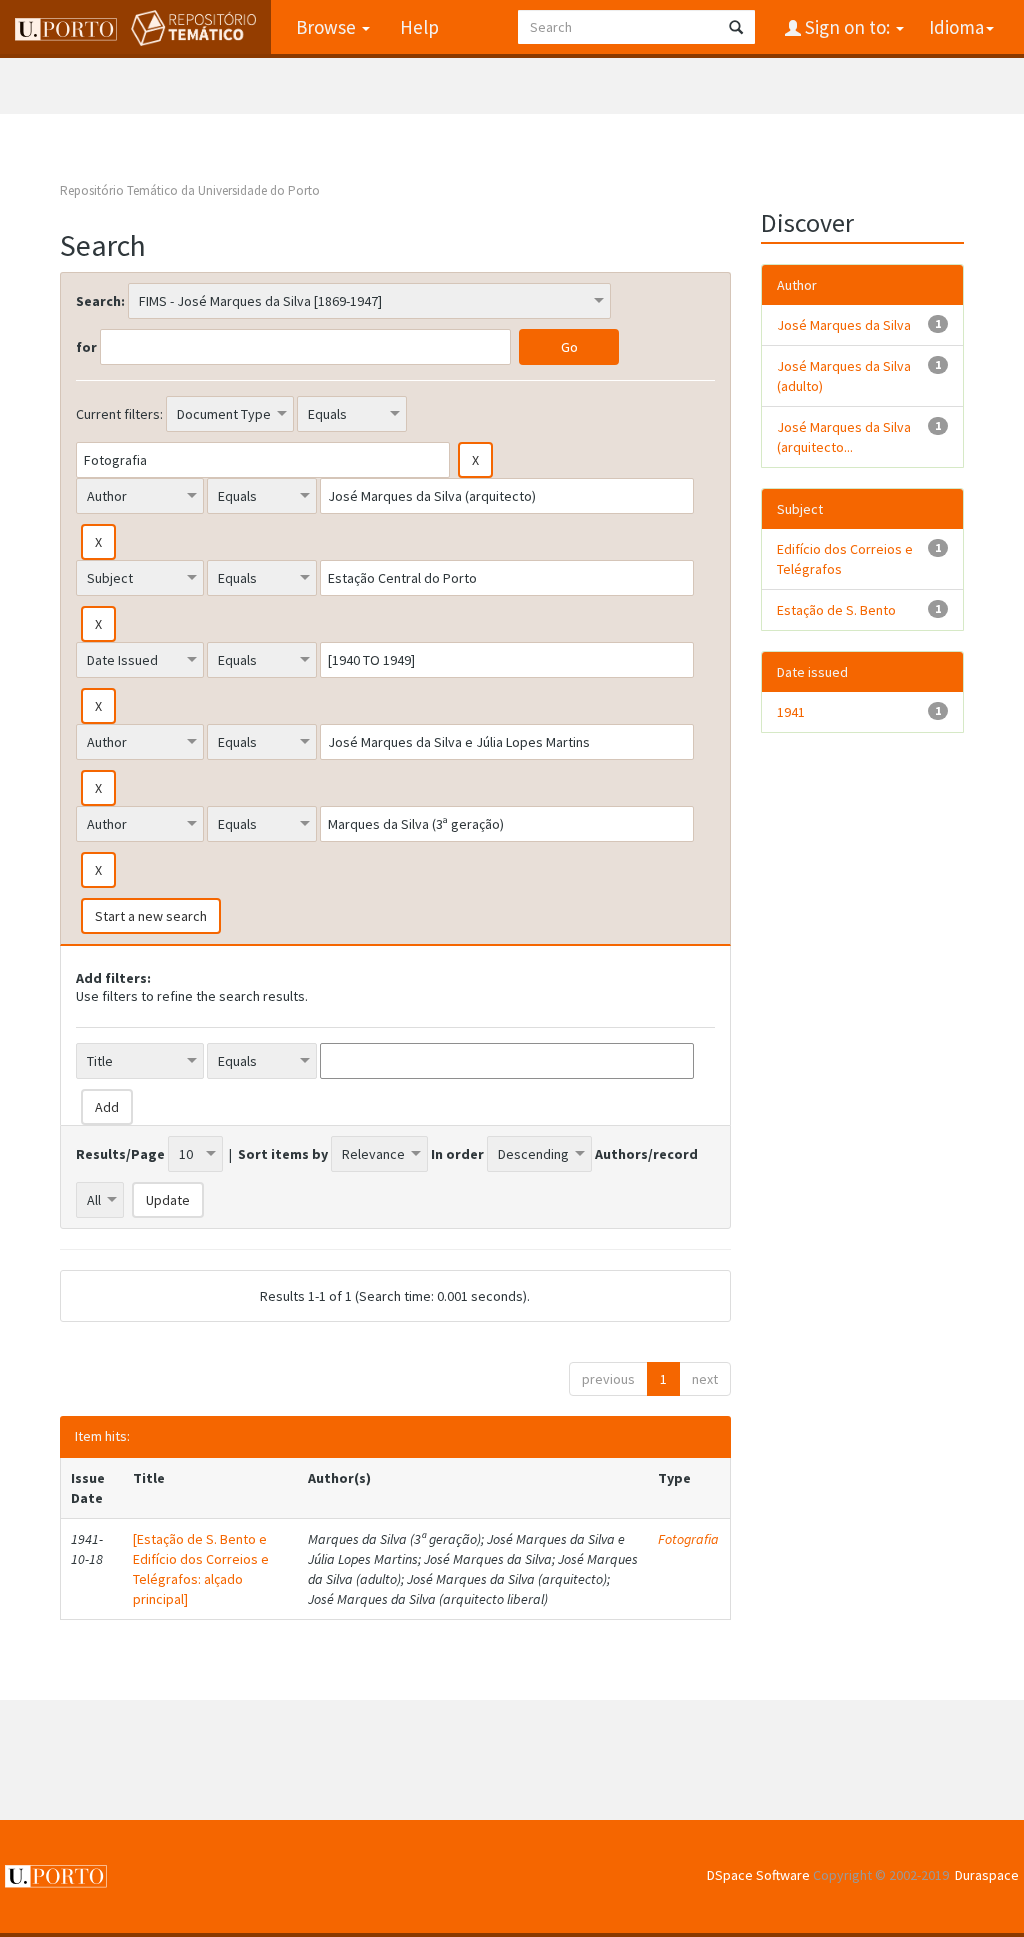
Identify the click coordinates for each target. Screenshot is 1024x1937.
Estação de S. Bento (836, 610)
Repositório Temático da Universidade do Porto (190, 190)
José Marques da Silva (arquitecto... (844, 437)
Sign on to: (847, 27)
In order (457, 1154)
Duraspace (987, 1875)
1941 (791, 712)
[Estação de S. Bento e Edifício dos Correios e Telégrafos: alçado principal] (201, 1569)
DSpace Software (758, 1875)
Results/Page (120, 1154)
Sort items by (283, 1154)
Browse (328, 27)
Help (419, 27)
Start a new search (151, 916)
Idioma (956, 27)
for (86, 347)
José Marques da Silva (844, 325)
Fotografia (688, 1539)
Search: (100, 301)
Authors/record (646, 1154)
